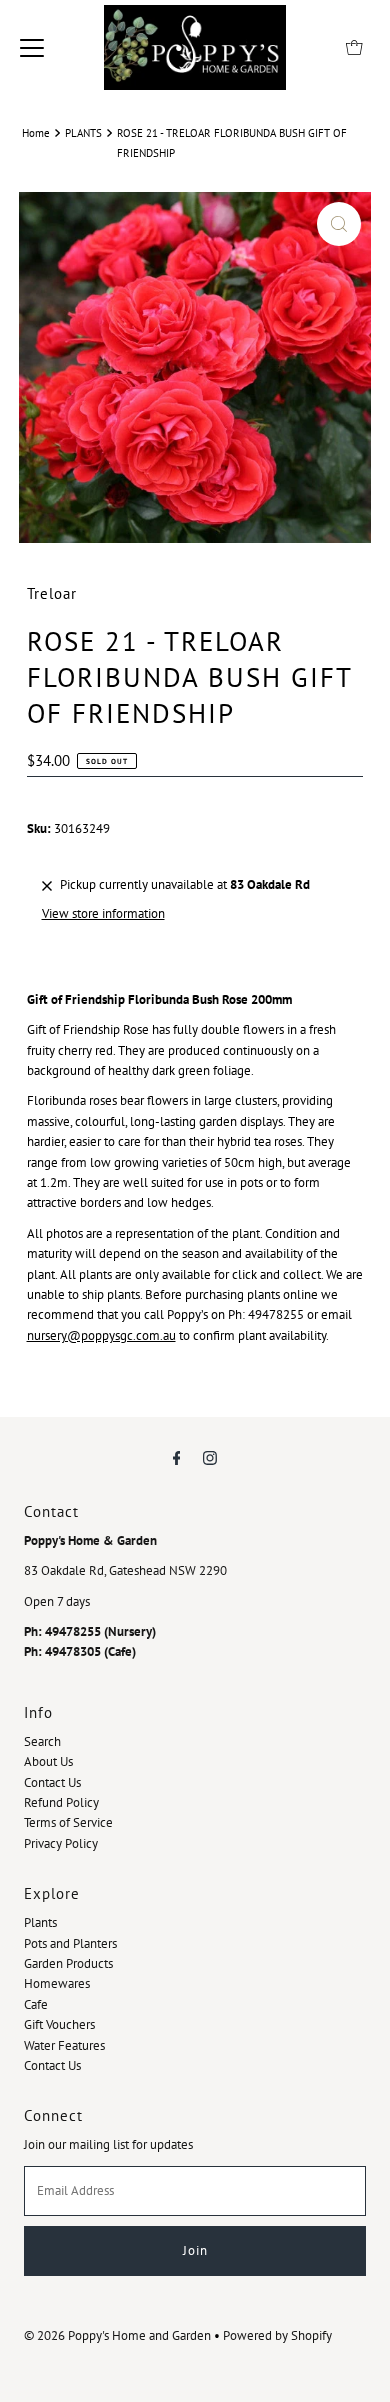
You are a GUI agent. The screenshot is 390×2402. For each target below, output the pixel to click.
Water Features (64, 2045)
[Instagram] (210, 1457)
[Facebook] (177, 1457)
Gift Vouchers (59, 2024)
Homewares (57, 1983)
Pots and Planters (70, 1943)
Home (36, 132)
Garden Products (68, 1963)
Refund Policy (61, 1802)
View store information (103, 913)
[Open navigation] (32, 47)
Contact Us (52, 1782)
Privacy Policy (61, 1843)
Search (42, 1741)
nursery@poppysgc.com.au (101, 1335)
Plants (40, 1922)
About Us (48, 1761)
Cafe (36, 2004)
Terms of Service (68, 1822)
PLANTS (83, 132)
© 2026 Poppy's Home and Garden (117, 2335)
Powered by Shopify (277, 2335)
